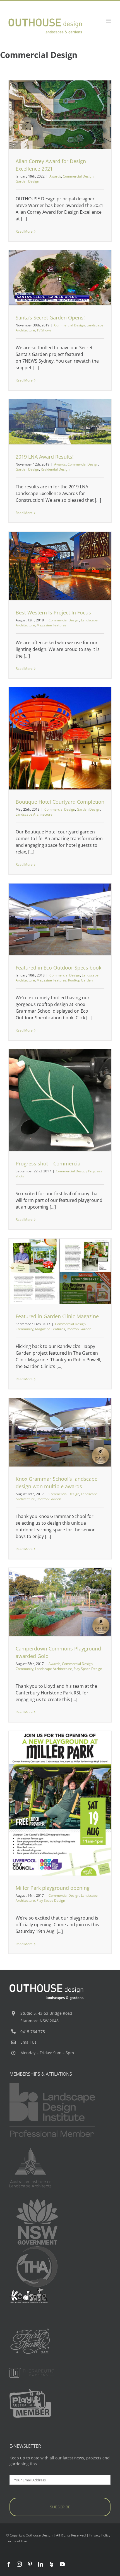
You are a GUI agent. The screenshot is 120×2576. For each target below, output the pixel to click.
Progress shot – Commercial (49, 1163)
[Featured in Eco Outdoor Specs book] (60, 919)
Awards (31, 126)
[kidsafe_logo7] (30, 2289)
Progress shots (76, 1107)
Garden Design (83, 126)
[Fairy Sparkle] (30, 2329)
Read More (24, 231)
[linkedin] (40, 2564)
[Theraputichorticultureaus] (37, 2248)
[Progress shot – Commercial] (60, 1100)
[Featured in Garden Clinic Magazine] (60, 1271)
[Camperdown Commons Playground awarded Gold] (60, 1602)
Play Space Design (71, 1616)
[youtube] (62, 2564)
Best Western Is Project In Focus (53, 612)
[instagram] (19, 2564)
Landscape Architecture (68, 290)
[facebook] (9, 2564)
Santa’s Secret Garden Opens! (50, 318)
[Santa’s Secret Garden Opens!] (60, 278)
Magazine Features (51, 625)
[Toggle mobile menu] (109, 21)
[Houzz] (51, 2564)
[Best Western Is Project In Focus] (60, 566)
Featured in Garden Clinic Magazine (57, 1316)
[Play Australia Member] (30, 2391)
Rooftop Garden (68, 934)
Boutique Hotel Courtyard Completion (60, 802)
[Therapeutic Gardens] (32, 2370)
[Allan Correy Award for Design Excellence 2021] (60, 115)
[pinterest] (30, 2564)
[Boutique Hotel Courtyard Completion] (60, 738)
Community (60, 1280)
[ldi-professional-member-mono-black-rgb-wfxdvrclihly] (52, 2085)
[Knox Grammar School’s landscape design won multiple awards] (60, 1432)
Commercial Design (54, 126)
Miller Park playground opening (53, 1888)
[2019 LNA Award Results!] (60, 422)
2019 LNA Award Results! (45, 457)
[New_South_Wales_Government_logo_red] (37, 2201)
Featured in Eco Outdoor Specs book (58, 968)
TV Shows (96, 290)
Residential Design (60, 431)
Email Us (28, 2042)
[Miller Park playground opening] (60, 1803)
